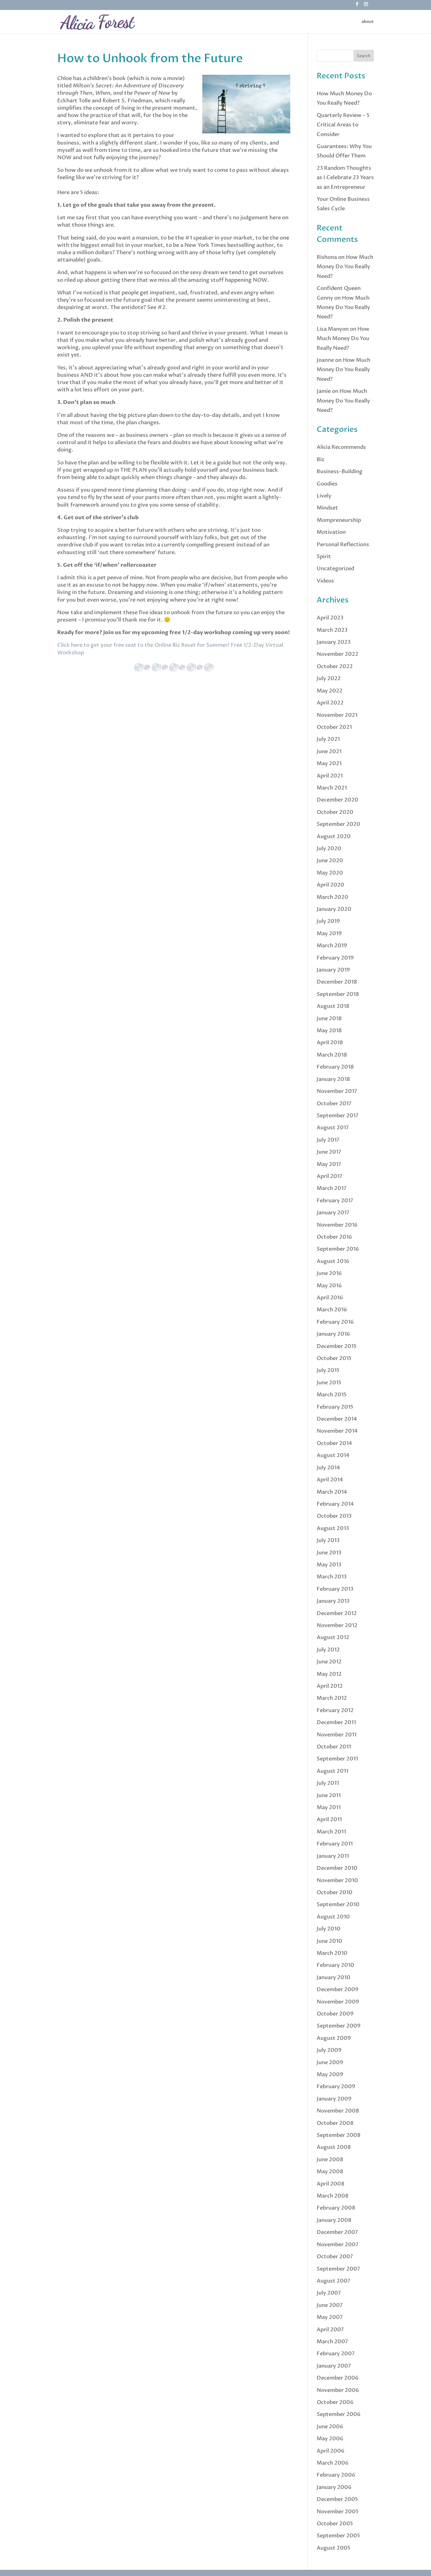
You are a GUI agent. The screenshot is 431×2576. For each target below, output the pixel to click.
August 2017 (333, 1128)
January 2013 (333, 1601)
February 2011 (335, 1844)
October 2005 (335, 2524)
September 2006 (339, 2414)
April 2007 (330, 2330)
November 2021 (337, 715)
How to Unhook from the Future (150, 58)
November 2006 (338, 2390)
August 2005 (334, 2548)
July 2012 (328, 1650)
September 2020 (338, 824)
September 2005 (338, 2536)
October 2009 (335, 2014)
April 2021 (330, 776)
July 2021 (328, 739)
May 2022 (330, 691)
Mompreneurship (339, 520)
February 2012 (335, 1710)
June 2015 (329, 1383)
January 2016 (333, 1334)
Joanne (325, 360)
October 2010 (335, 1892)
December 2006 (338, 2378)
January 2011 (333, 1856)
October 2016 (334, 1237)
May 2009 (330, 2075)
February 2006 (336, 2475)
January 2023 (334, 642)
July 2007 (329, 2293)
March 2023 (332, 630)
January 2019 (333, 970)
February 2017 (335, 1201)
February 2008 (336, 2208)
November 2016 (337, 1225)
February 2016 (335, 1322)
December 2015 (337, 1346)
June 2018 (329, 1019)
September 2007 (338, 2269)
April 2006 (331, 2451)
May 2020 (330, 873)
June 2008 (330, 2160)
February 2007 (336, 2354)
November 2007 (338, 2245)
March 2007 (332, 2342)
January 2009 (334, 2099)
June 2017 (329, 1152)
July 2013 (328, 1540)
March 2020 (332, 897)
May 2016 (329, 1286)
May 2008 (330, 2172)
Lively (324, 496)
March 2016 (332, 1310)
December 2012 (337, 1613)
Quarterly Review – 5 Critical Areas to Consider (343, 125)
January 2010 (334, 1978)
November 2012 (337, 1625)
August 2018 (333, 1006)
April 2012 (330, 1686)
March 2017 (332, 1188)
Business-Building (340, 472)
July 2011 (328, 1783)
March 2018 (332, 1055)
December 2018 (337, 982)
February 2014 (335, 1504)
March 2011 (331, 1832)
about (368, 22)
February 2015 (335, 1407)
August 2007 (334, 2281)
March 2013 (332, 1577)
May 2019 (329, 934)
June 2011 (329, 1795)
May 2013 (329, 1565)
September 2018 (338, 994)
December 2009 (338, 1990)
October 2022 (335, 667)
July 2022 (329, 679)
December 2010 (337, 1868)
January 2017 (333, 1213)
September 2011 (337, 1759)
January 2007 (334, 2366)
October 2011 (334, 1747)
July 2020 (329, 849)
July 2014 (328, 1468)
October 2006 (335, 2402)
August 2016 (333, 1261)
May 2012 (329, 1674)
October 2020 (335, 812)
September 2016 (338, 1249)
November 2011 (337, 1735)
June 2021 (329, 752)
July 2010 (329, 1929)
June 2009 (330, 2063)
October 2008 (335, 2123)
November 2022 (337, 654)
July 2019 (328, 921)
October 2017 (334, 1104)
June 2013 (329, 1553)
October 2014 (334, 1443)
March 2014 (332, 1492)
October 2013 (334, 1516)
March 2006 (333, 2463)
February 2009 (336, 2087)
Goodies (327, 484)
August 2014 (333, 1455)
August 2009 (334, 2038)
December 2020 (337, 800)
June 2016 (329, 1273)
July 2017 (328, 1140)
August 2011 (332, 1771)
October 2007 (335, 2257)
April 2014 (330, 1480)
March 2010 (332, 1953)
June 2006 (330, 2427)
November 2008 (338, 2111)
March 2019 (332, 946)
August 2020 (334, 837)
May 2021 (329, 764)
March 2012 (332, 1698)
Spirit (324, 557)
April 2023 (330, 618)
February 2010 (335, 1965)
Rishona (327, 257)
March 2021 (332, 788)
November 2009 (338, 2002)
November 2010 (337, 1880)
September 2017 (338, 1116)
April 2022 (330, 703)
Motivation (331, 532)
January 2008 (334, 2220)
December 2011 (336, 1722)
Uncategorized (335, 569)
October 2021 (334, 727)
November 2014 (337, 1431)
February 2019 (335, 958)
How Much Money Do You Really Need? (345, 267)
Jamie (324, 391)
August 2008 (334, 2147)
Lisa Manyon (333, 329)
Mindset (327, 508)
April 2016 (330, 1298)
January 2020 (334, 909)
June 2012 (329, 1662)
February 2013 (335, 1589)
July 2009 (329, 2050)
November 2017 (337, 1091)
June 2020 (330, 861)
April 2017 (330, 1176)
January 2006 (334, 2487)
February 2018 (335, 1067)
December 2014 (337, 1419)
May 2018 (329, 1031)
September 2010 (338, 1905)
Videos (325, 581)
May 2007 (330, 2317)
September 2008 (339, 2135)
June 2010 (329, 1941)
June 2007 (330, 2305)
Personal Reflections (343, 545)
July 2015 (328, 1370)
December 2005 (337, 2499)
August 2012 (333, 1637)
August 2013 (333, 1528)
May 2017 (329, 1164)
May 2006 (330, 2439)
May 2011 (329, 1807)
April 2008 (331, 2184)
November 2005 (338, 2512)
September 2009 (339, 2026)
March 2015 (332, 1395)
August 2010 (333, 1917)
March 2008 (333, 2196)
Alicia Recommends (341, 447)
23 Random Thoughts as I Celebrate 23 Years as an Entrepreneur (345, 178)
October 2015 (334, 1358)
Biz (320, 460)
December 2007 (337, 2232)
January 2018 (333, 1079)
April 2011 (329, 1819)
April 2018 (330, 1043)
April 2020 (330, 885)
